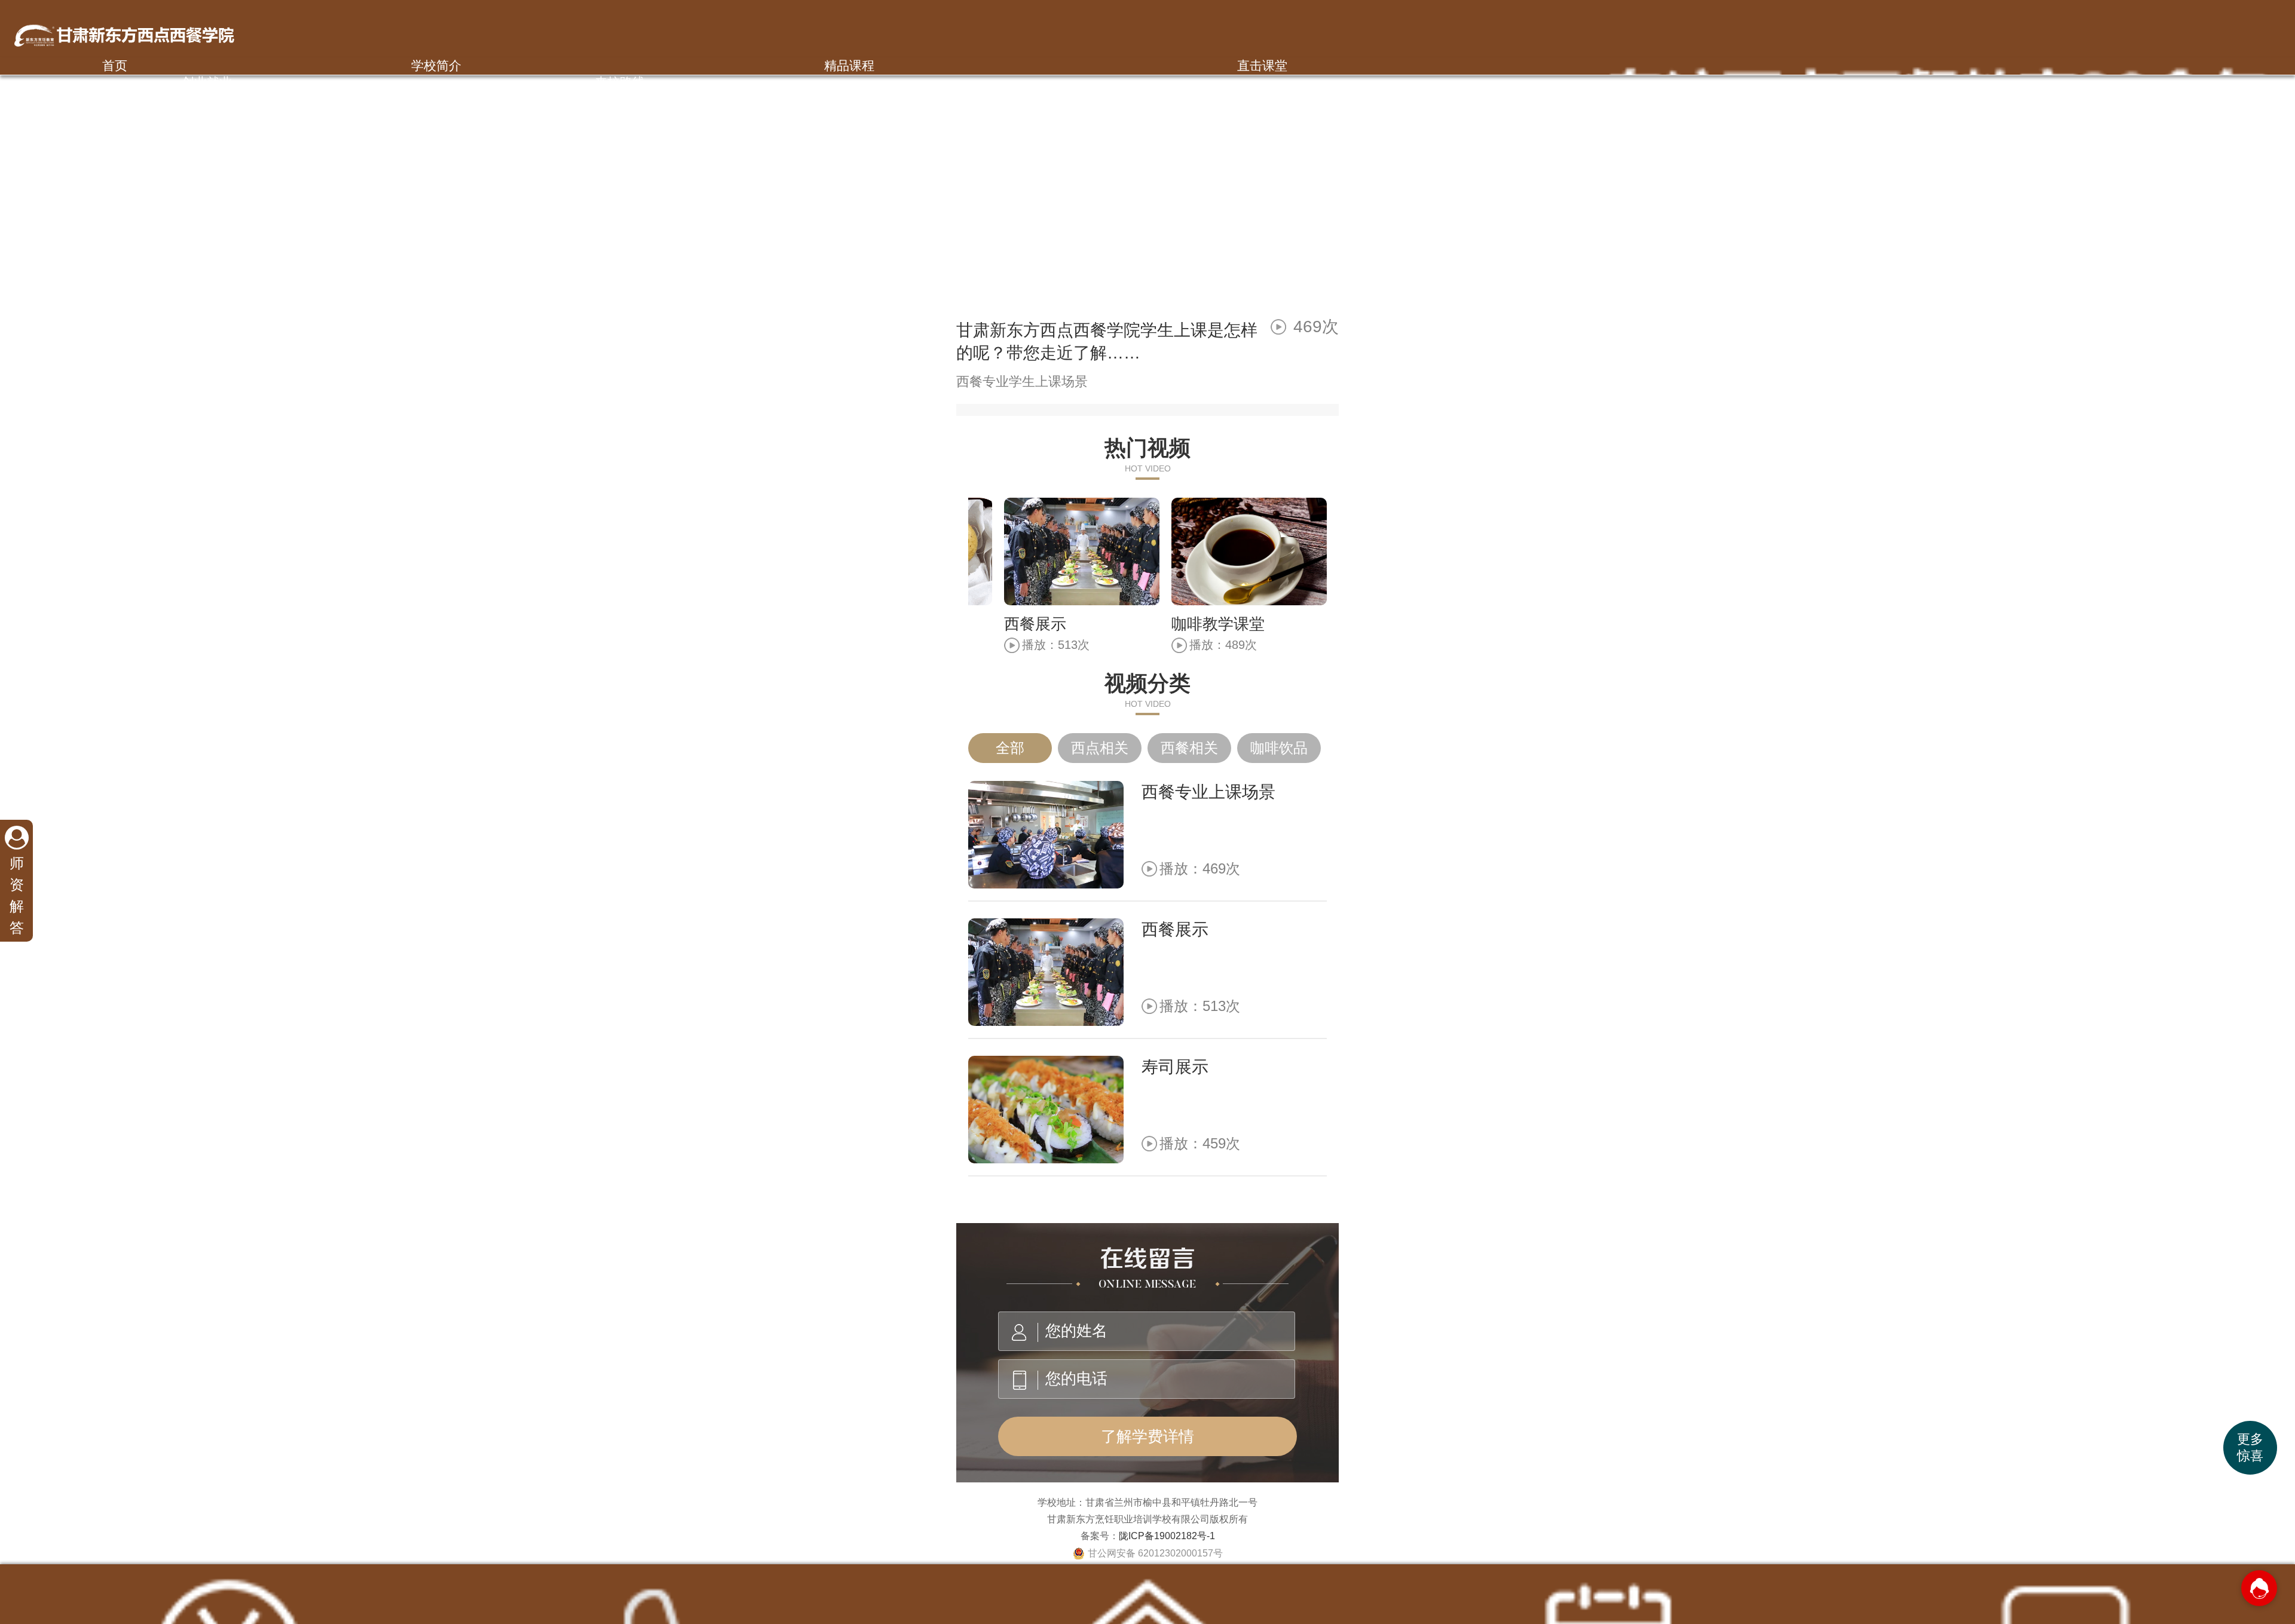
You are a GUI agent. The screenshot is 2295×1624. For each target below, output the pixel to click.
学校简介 (436, 65)
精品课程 (849, 65)
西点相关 (1100, 748)
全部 (1010, 748)
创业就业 (207, 82)
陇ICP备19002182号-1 (1167, 1536)
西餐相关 (1189, 748)
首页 (115, 65)
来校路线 (620, 82)
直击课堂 (1262, 65)
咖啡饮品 (1279, 748)
